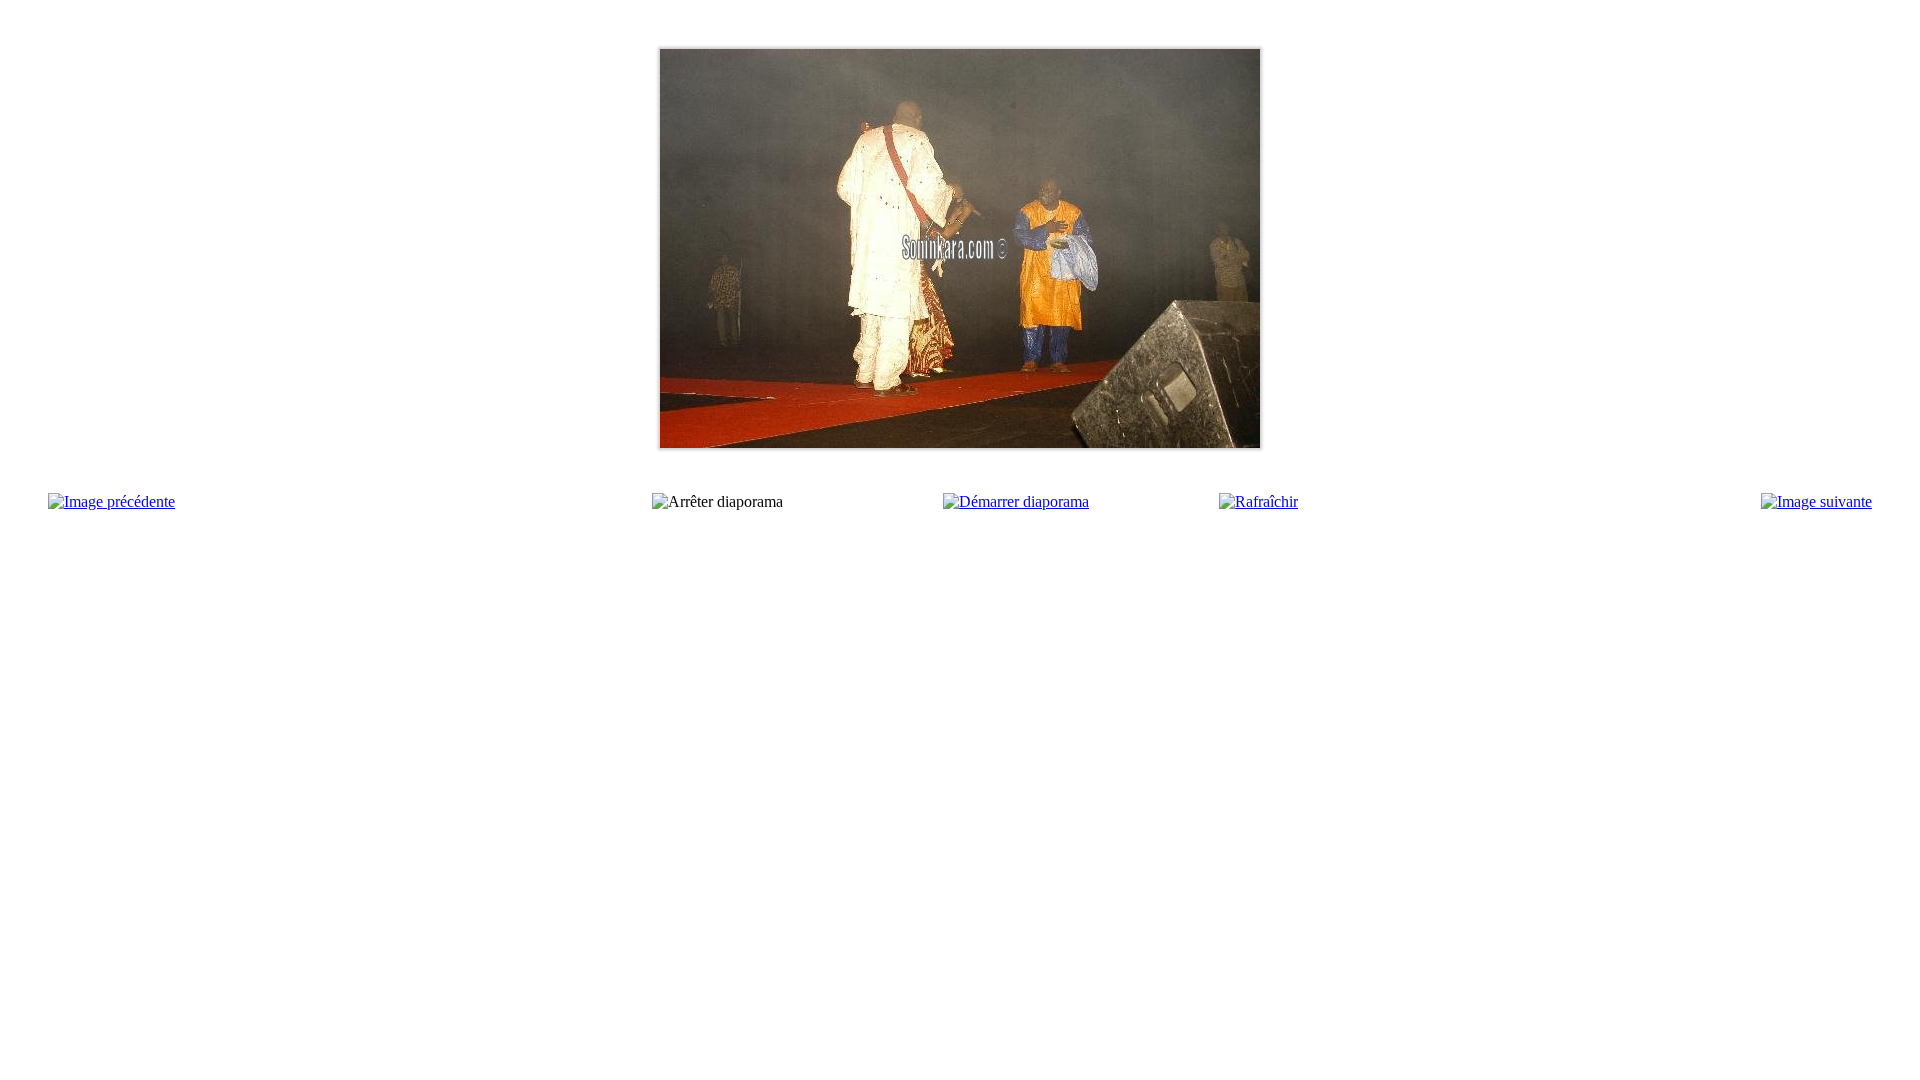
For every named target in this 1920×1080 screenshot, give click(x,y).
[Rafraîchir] (1258, 501)
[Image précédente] (111, 501)
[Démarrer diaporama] (1016, 501)
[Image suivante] (1816, 501)
